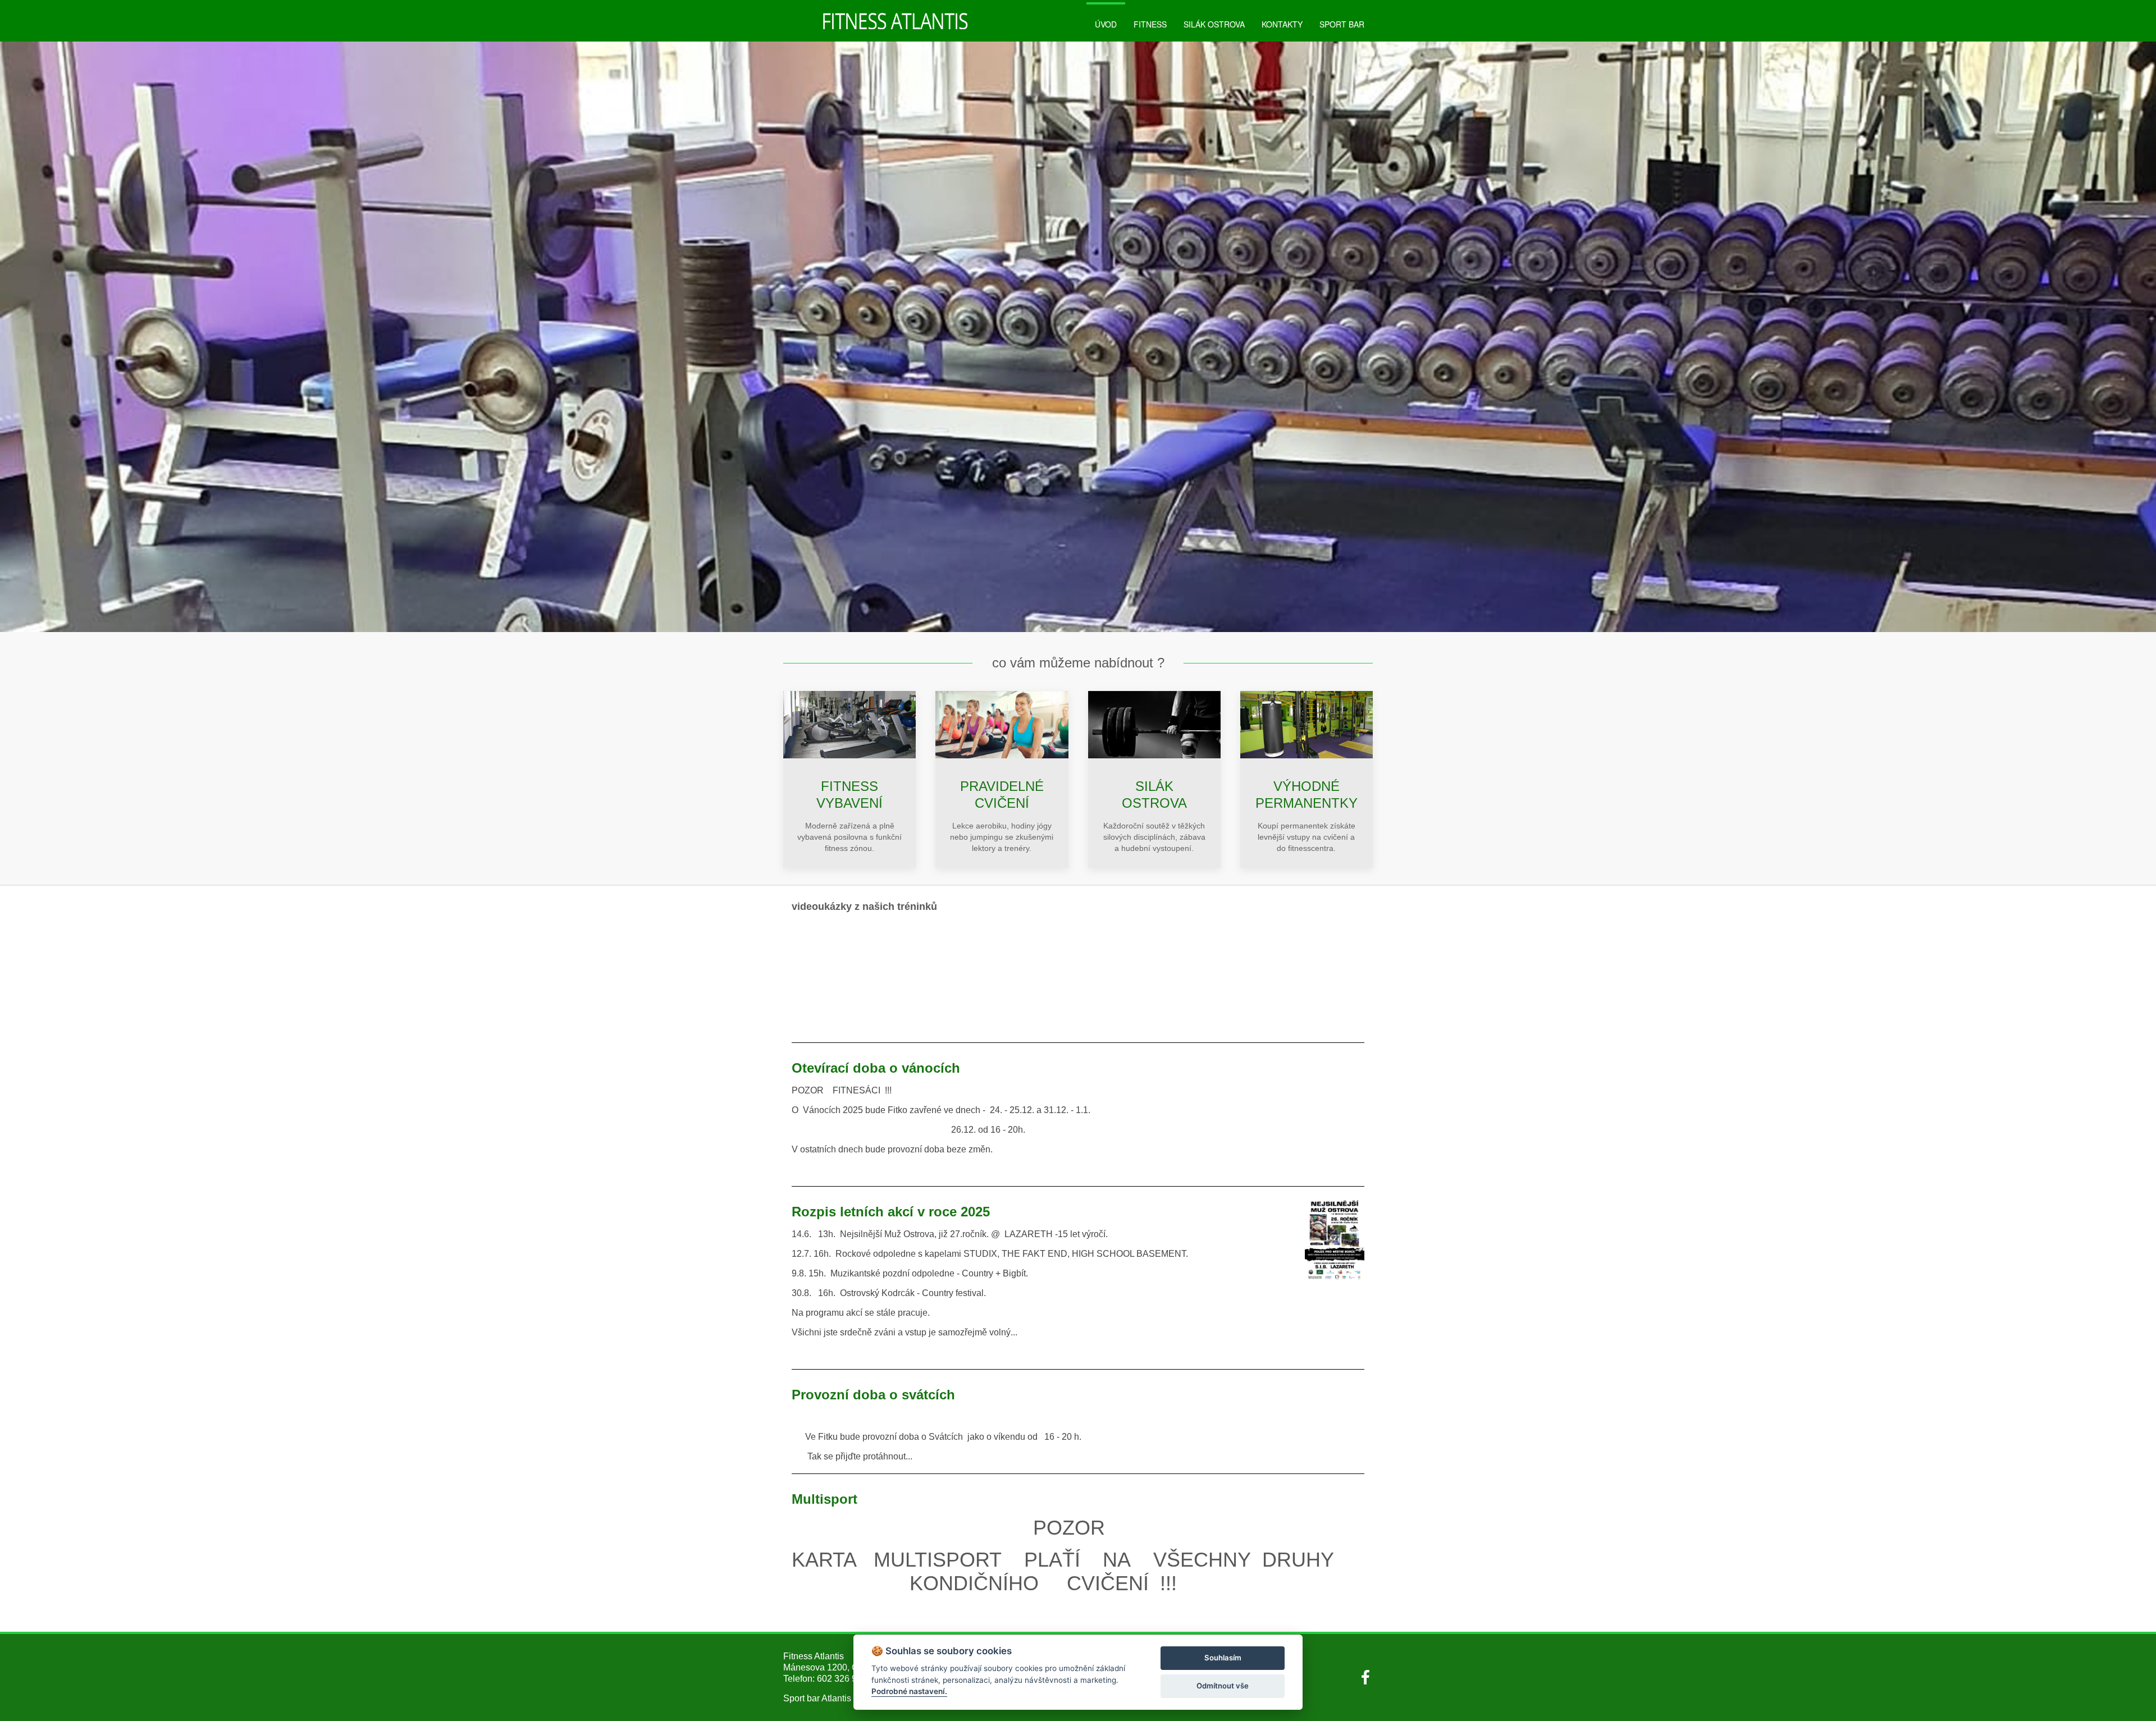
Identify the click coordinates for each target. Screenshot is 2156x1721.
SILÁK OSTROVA (1214, 24)
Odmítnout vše (1223, 1686)
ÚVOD (1106, 24)
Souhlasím (1223, 1658)
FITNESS (1150, 24)
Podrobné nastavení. (909, 1691)
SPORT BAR (1342, 24)
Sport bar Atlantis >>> (826, 1698)
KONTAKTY (1282, 24)
